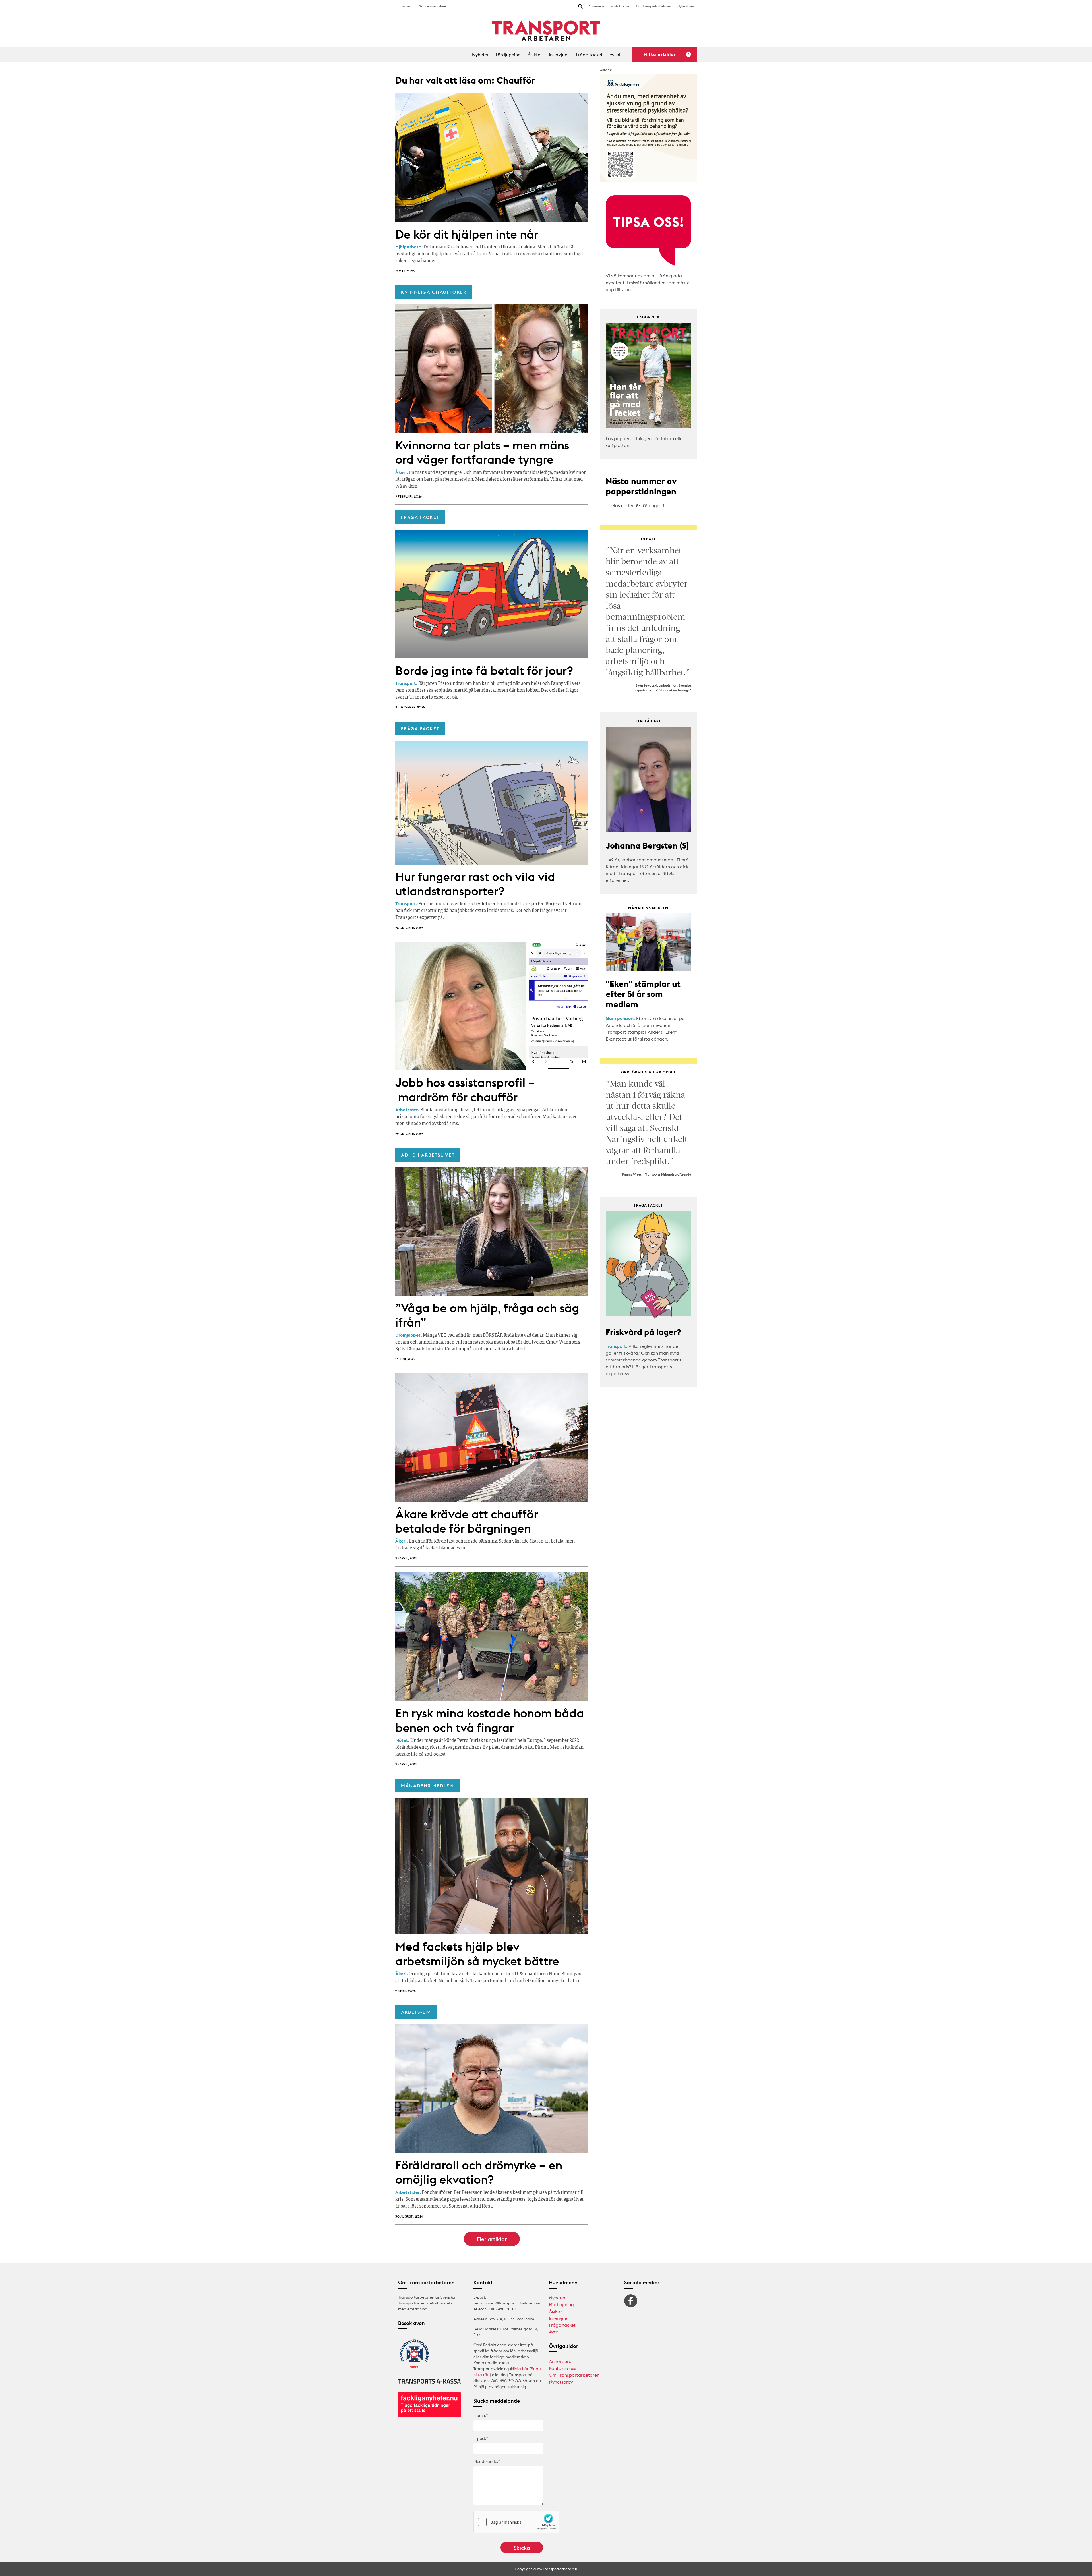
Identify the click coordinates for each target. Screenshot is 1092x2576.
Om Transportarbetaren (653, 6)
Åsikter (535, 55)
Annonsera (596, 6)
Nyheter (480, 55)
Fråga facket (589, 55)
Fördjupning (508, 55)
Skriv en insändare (433, 6)
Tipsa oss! (405, 6)
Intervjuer (559, 55)
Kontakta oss (620, 6)
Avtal (615, 55)
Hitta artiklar (660, 54)
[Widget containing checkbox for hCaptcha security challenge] (516, 2522)
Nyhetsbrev (686, 6)
